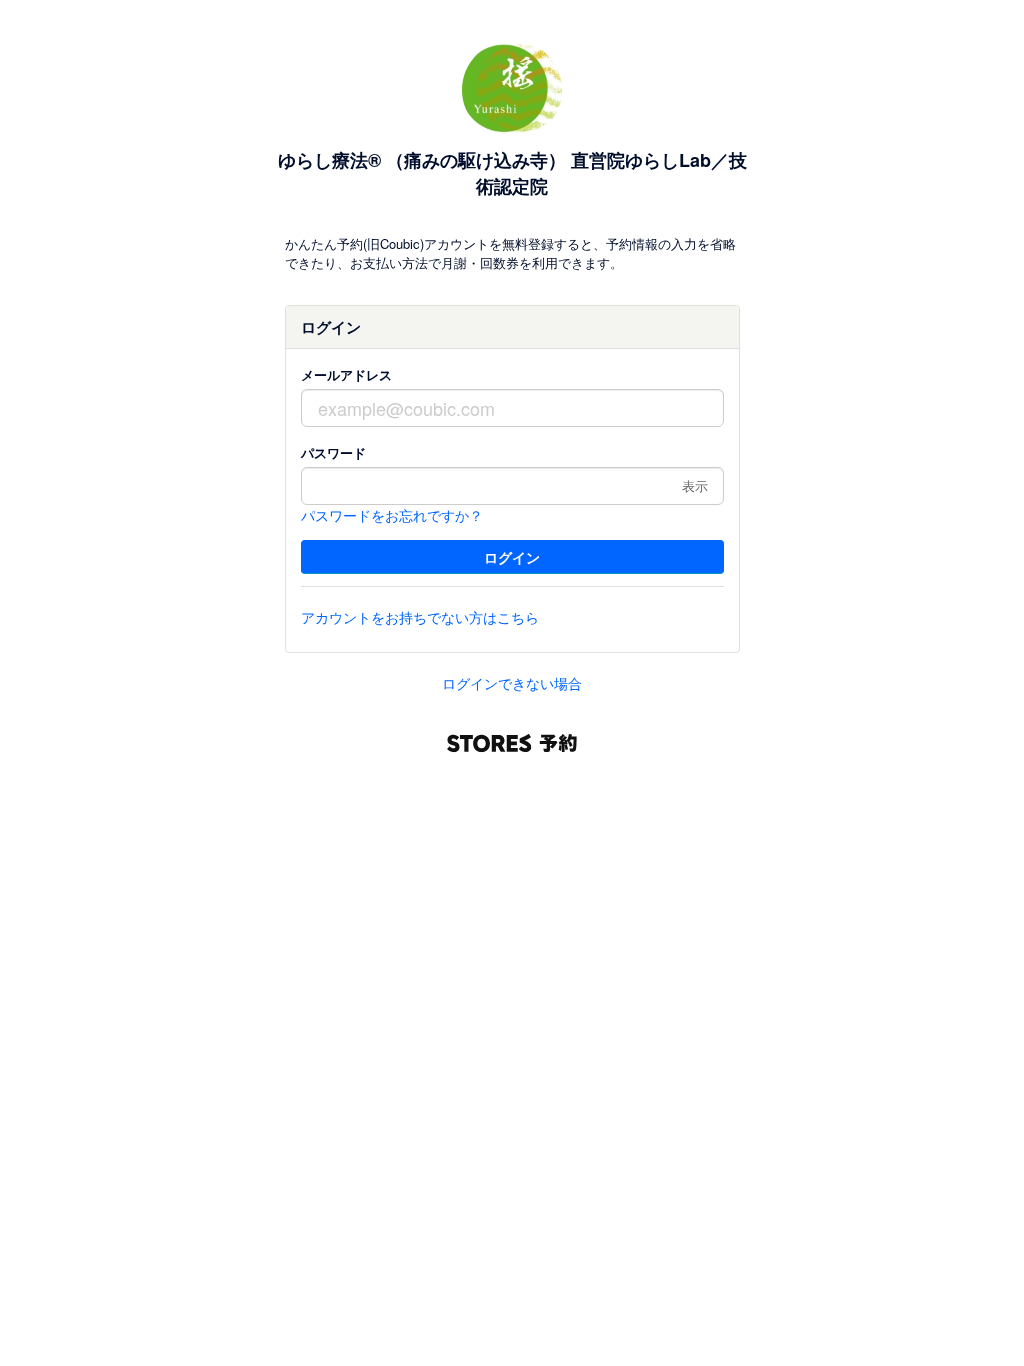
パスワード (333, 452)
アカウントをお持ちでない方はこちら (420, 617)
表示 (695, 485)
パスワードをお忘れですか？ (392, 515)
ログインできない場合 (512, 683)
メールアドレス (346, 374)
